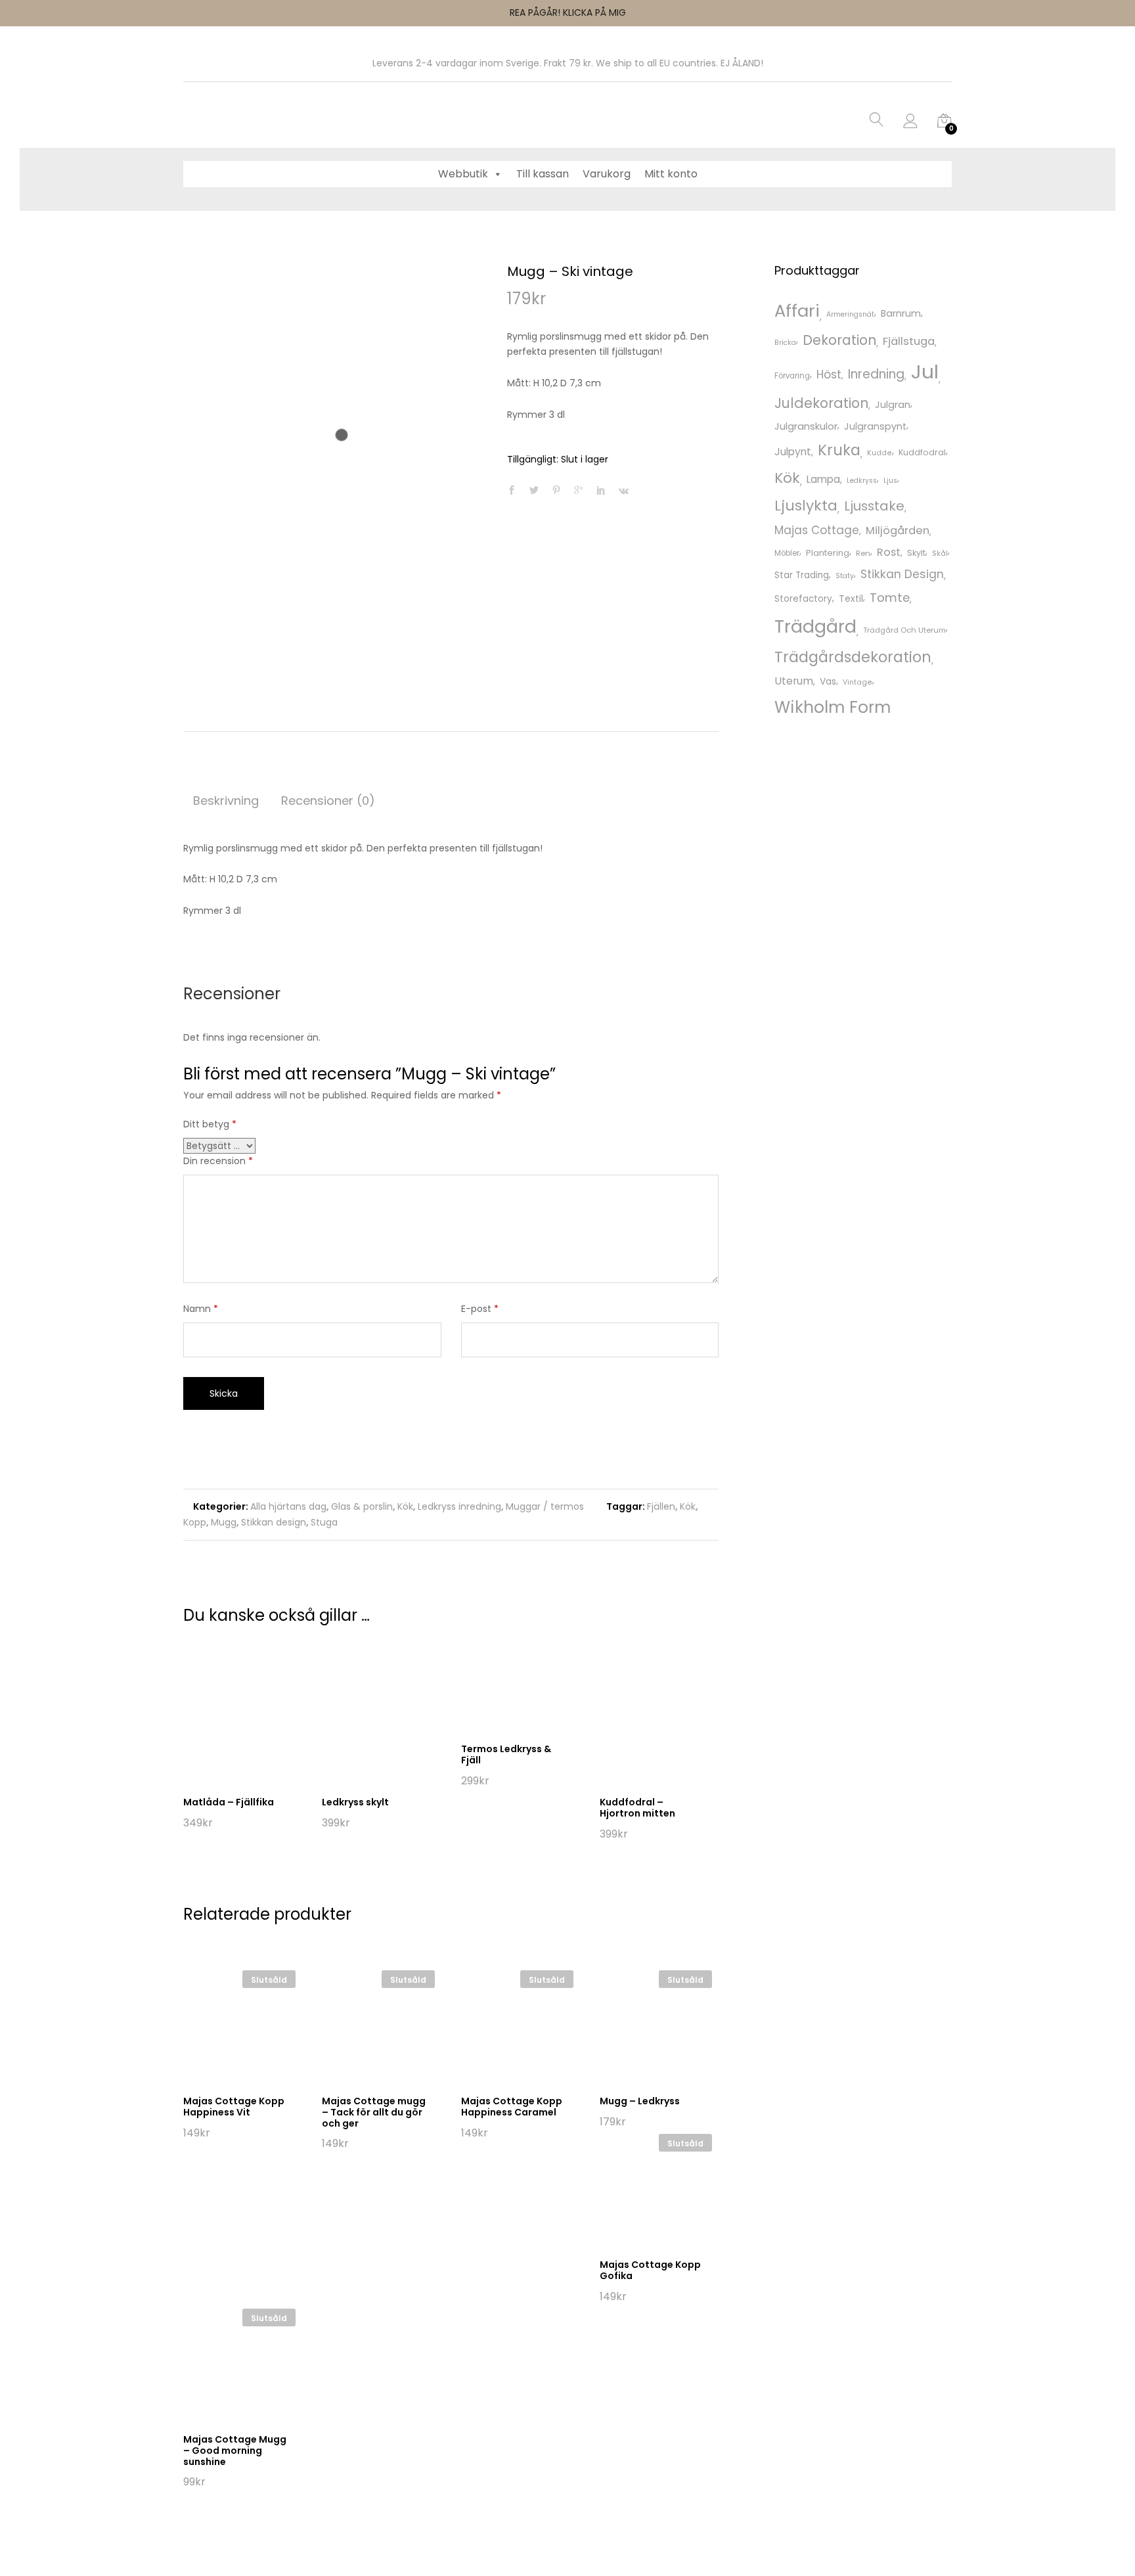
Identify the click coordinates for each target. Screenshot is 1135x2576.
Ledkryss (862, 481)
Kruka (839, 450)
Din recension (218, 1161)
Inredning (876, 374)
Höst (829, 374)
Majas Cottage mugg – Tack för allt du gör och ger (374, 2112)
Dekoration (839, 340)
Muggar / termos (545, 1506)
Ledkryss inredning (459, 1506)
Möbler (787, 553)
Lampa (823, 479)
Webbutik (463, 174)
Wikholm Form (833, 707)
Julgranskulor (806, 426)
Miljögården (898, 531)
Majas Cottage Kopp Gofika (650, 2270)
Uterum (794, 681)
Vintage (857, 682)
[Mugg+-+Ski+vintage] (534, 491)
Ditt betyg (210, 1124)
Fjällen (661, 1506)
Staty (845, 576)
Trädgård (815, 626)
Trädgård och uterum (904, 630)
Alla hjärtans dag (288, 1506)
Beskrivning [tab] (226, 801)
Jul (925, 372)
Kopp (195, 1522)
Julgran (893, 405)
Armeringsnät (850, 314)
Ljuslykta (806, 506)
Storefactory (803, 599)
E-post (480, 1309)
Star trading (802, 575)
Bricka (785, 343)
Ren (863, 553)
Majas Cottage (817, 530)
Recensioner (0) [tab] (328, 801)
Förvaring (792, 376)
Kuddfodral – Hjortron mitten (637, 1808)
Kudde (879, 453)
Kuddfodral (922, 452)
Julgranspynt (875, 426)
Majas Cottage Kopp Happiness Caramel (512, 2107)
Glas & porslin (362, 1506)
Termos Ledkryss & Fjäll (506, 1754)
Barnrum (901, 313)
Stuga (324, 1522)
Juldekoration (821, 403)
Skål (940, 553)
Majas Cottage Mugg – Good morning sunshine (235, 2451)
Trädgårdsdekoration (853, 657)
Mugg (224, 1522)
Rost (889, 552)
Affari (797, 311)
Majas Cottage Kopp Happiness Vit (234, 2107)
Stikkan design (274, 1522)
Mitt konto (671, 174)
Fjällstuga (909, 341)
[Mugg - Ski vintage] (512, 491)
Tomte (890, 598)
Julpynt (793, 452)
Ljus (890, 481)
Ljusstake (874, 506)
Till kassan (543, 174)
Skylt (916, 553)
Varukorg (607, 174)
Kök (405, 1506)
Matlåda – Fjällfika (229, 1802)
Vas (828, 681)
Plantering (828, 553)
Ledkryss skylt (355, 1802)
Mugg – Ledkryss (640, 2101)
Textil (851, 599)
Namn (201, 1309)
